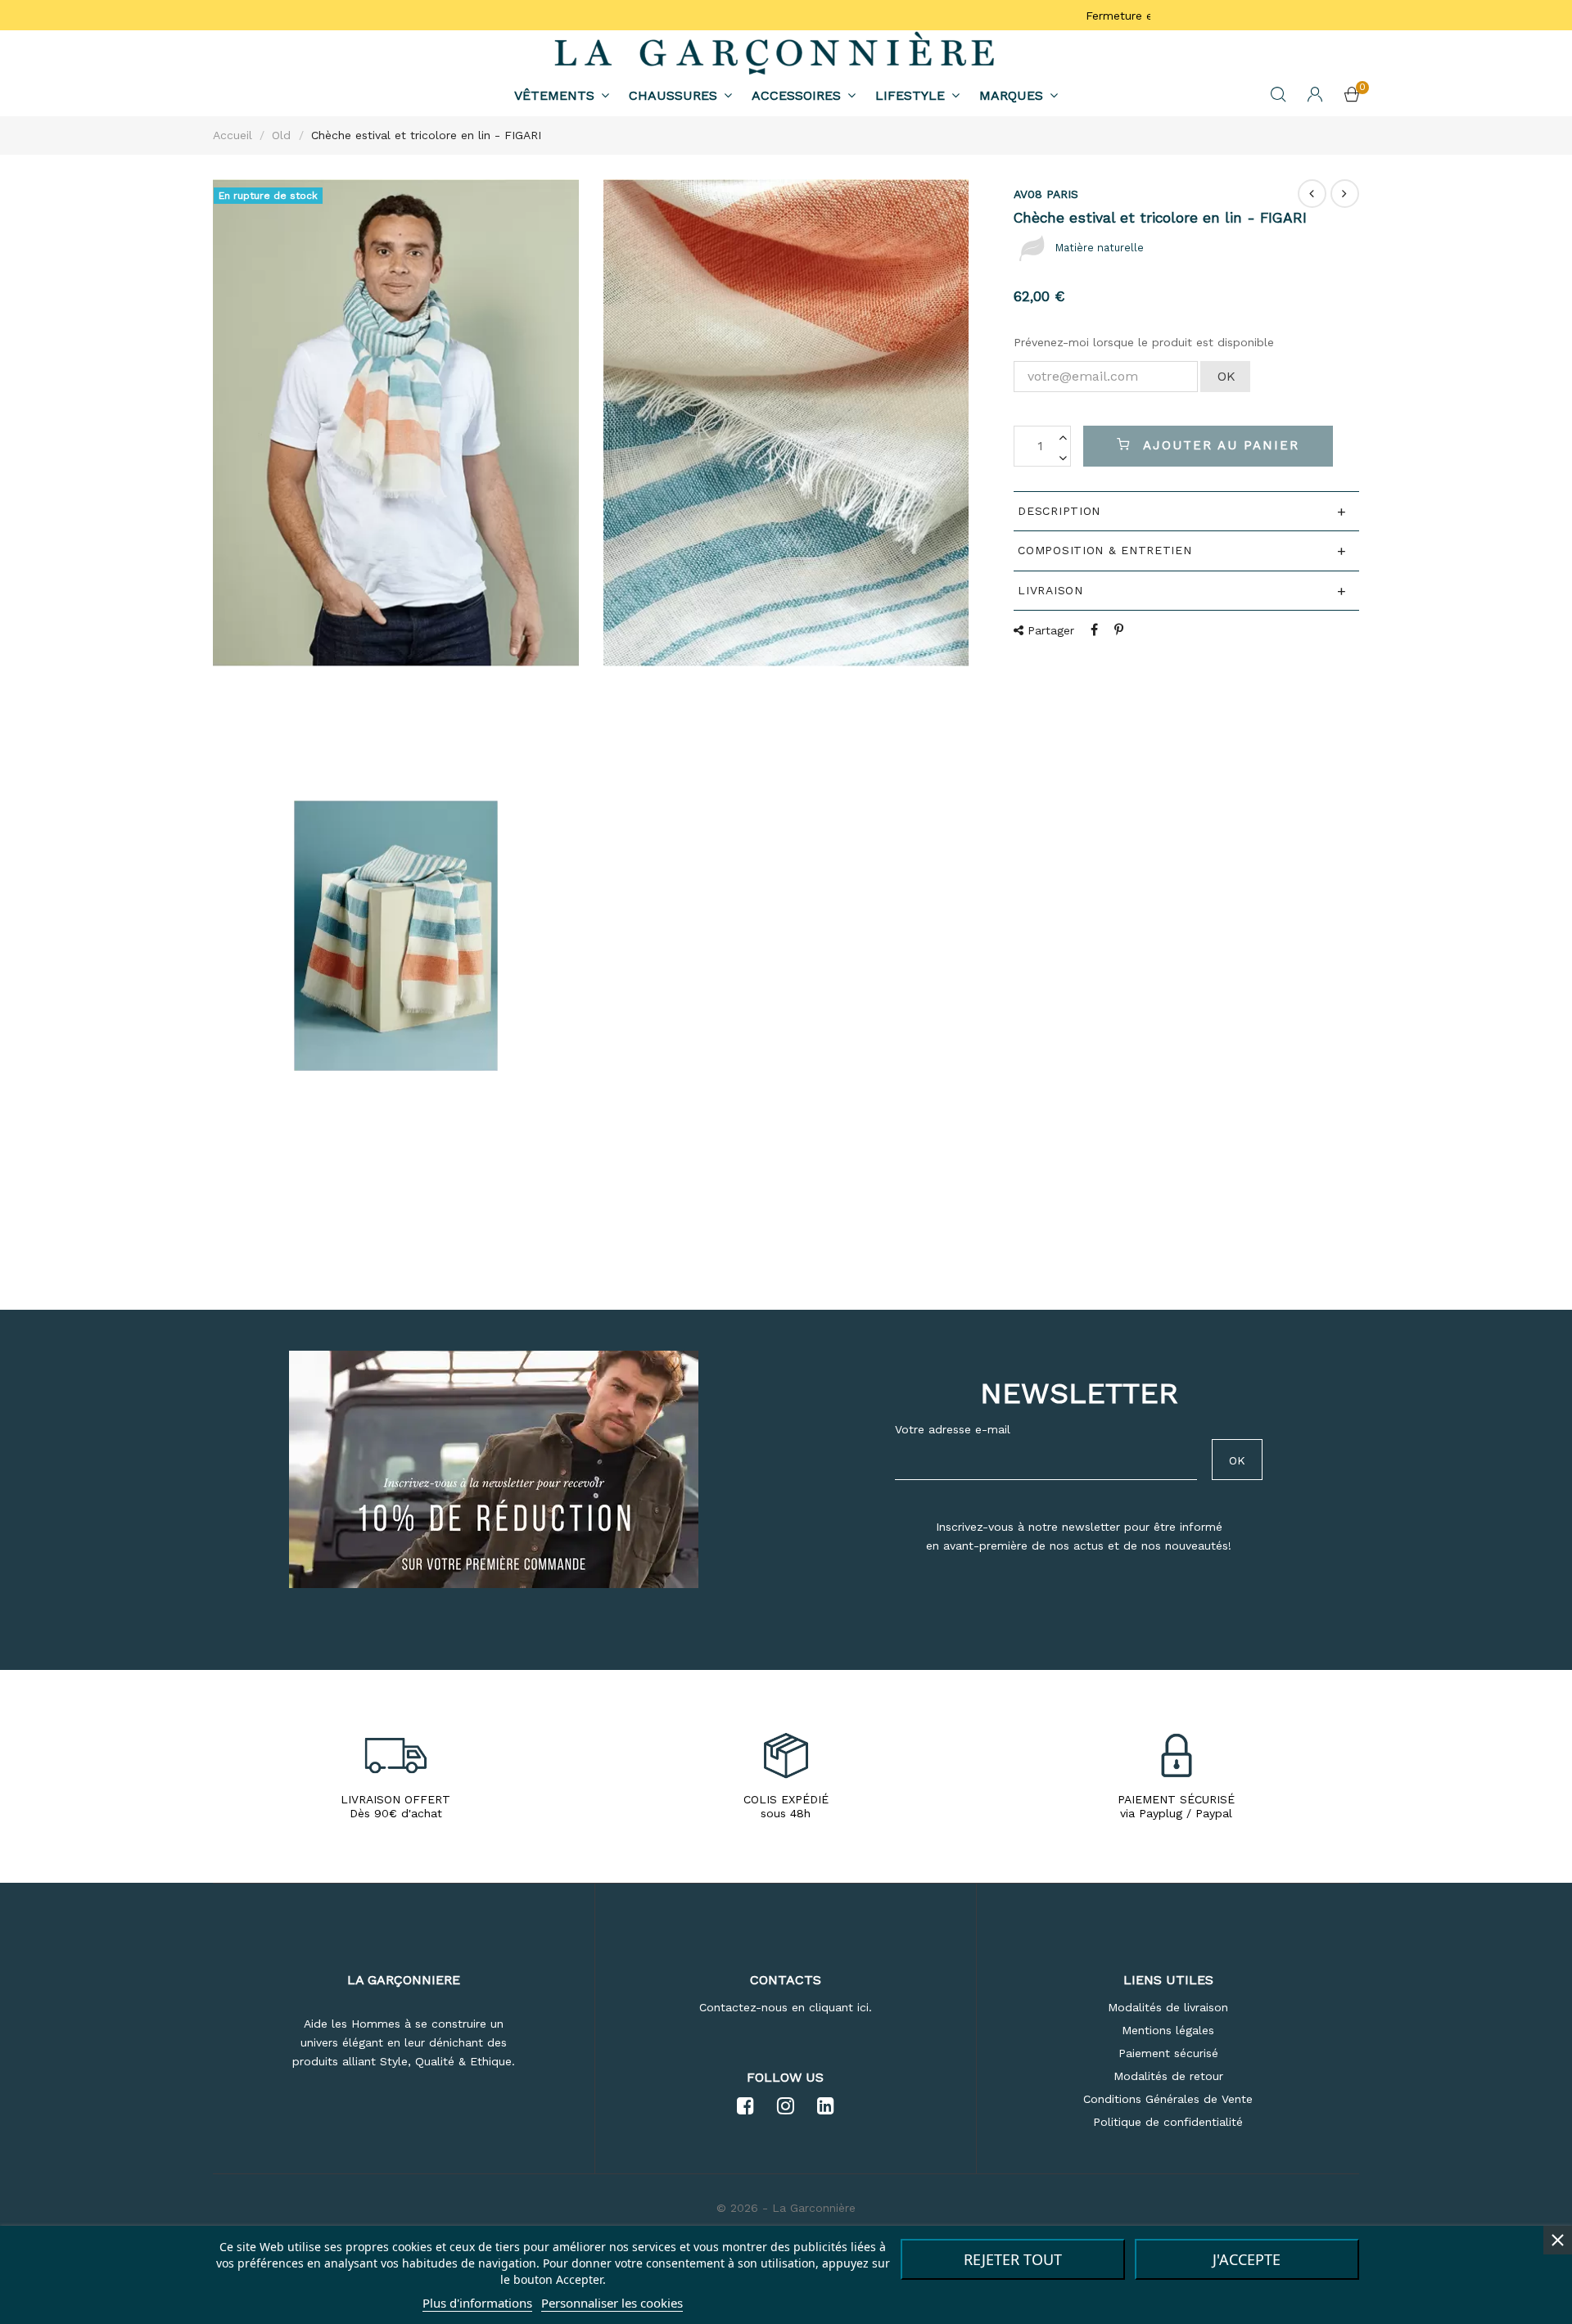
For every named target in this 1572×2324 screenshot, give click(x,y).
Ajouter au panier (1218, 445)
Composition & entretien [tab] (1104, 550)
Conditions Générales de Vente (1168, 2099)
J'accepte (1247, 2259)
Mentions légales (1168, 2030)
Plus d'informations (477, 2303)
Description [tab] (1059, 511)
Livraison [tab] (1050, 590)
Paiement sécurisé (1168, 2053)
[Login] (1315, 96)
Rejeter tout (1013, 2259)
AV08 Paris (1046, 194)
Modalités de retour (1168, 2076)
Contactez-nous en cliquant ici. (786, 2007)
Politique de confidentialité (1168, 2122)
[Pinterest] (1119, 630)
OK (1226, 376)
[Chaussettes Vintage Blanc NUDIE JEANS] (1312, 194)
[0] (1352, 97)
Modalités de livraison (1168, 2007)
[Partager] (1094, 630)
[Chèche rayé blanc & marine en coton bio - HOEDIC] (1345, 194)
